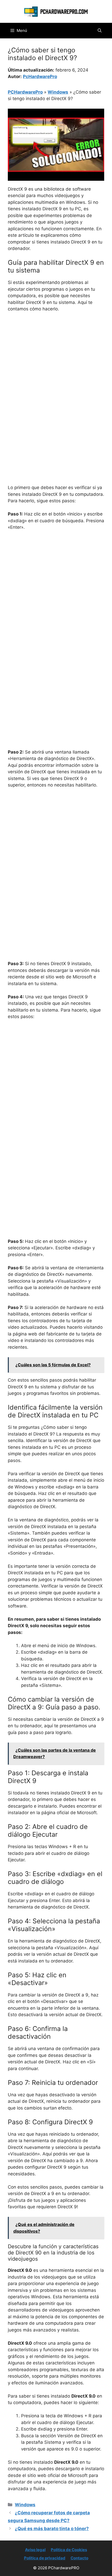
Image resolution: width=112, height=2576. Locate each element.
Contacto (79, 2558)
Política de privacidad (45, 2558)
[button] (100, 31)
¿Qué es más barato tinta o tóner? (52, 2529)
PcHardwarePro (40, 76)
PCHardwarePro (25, 92)
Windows (58, 92)
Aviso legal (35, 2550)
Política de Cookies (69, 2550)
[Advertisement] (56, 375)
